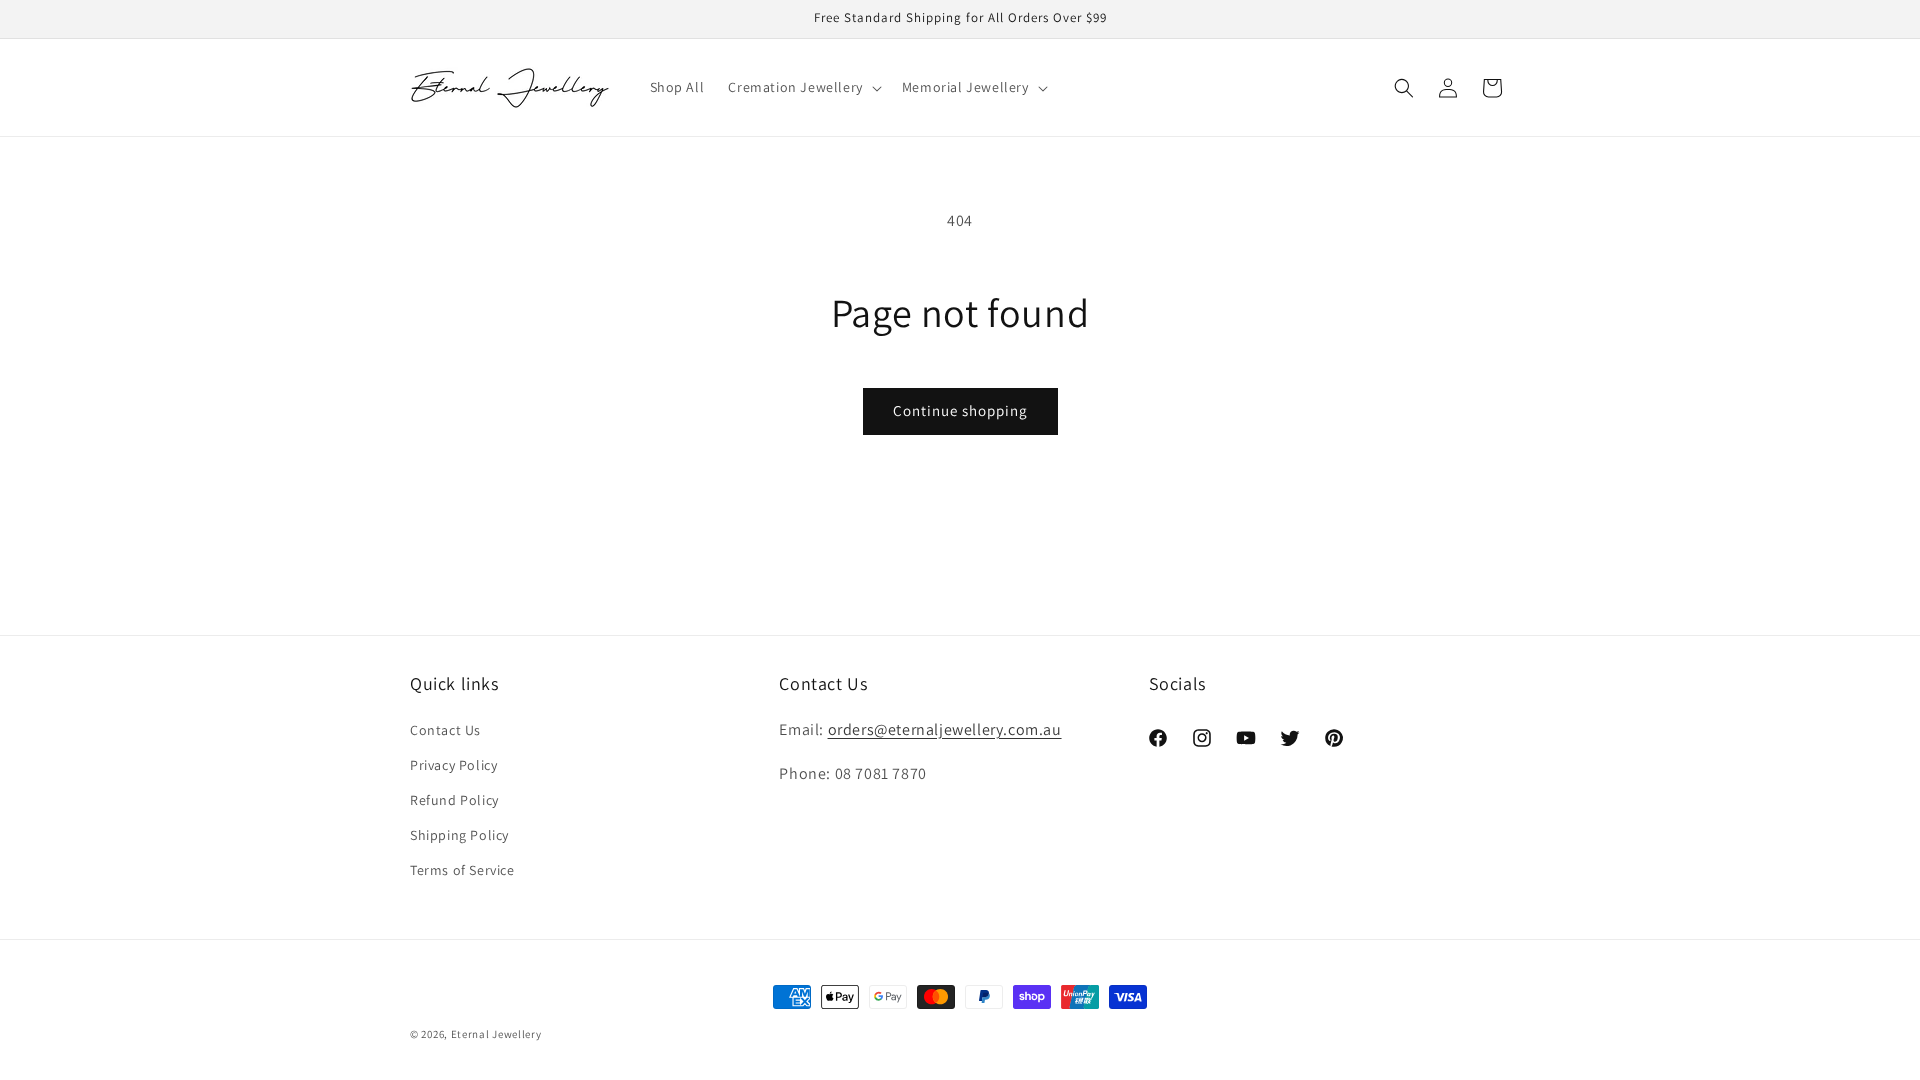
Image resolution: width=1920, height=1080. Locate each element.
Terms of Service (462, 870)
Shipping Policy (459, 835)
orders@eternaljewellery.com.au (945, 729)
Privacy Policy (453, 765)
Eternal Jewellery (496, 1034)
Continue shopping (960, 410)
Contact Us (445, 730)
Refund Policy (454, 800)
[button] (802, 87)
